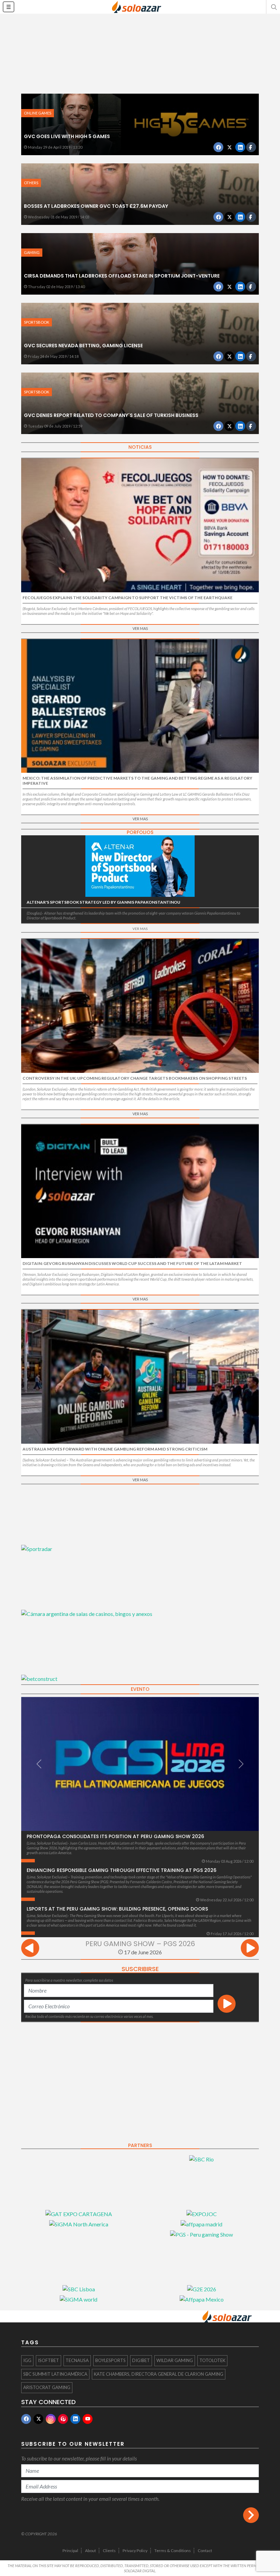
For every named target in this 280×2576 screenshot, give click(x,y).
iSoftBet (48, 2360)
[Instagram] (51, 2419)
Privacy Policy (135, 2551)
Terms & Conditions (173, 2551)
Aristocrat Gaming (47, 2387)
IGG (27, 2360)
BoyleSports (110, 2360)
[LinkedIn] (75, 2419)
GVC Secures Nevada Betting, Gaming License (83, 346)
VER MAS (140, 628)
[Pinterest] (63, 2419)
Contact (205, 2551)
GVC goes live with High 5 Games (67, 136)
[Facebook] (26, 2419)
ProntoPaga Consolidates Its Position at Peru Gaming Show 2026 (115, 1836)
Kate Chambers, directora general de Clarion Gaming (159, 2374)
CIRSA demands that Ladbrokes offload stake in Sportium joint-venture (122, 276)
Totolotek (212, 2360)
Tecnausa (77, 2360)
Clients (109, 2551)
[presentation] (30, 1949)
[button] (273, 7)
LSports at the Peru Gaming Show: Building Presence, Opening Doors (117, 1909)
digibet (141, 2360)
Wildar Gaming (175, 2360)
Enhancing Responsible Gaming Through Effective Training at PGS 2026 (122, 1870)
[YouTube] (88, 2419)
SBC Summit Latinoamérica (55, 2374)
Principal (70, 2551)
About (90, 2551)
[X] (38, 2419)
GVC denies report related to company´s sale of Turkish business (111, 415)
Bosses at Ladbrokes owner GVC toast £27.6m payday (96, 206)
